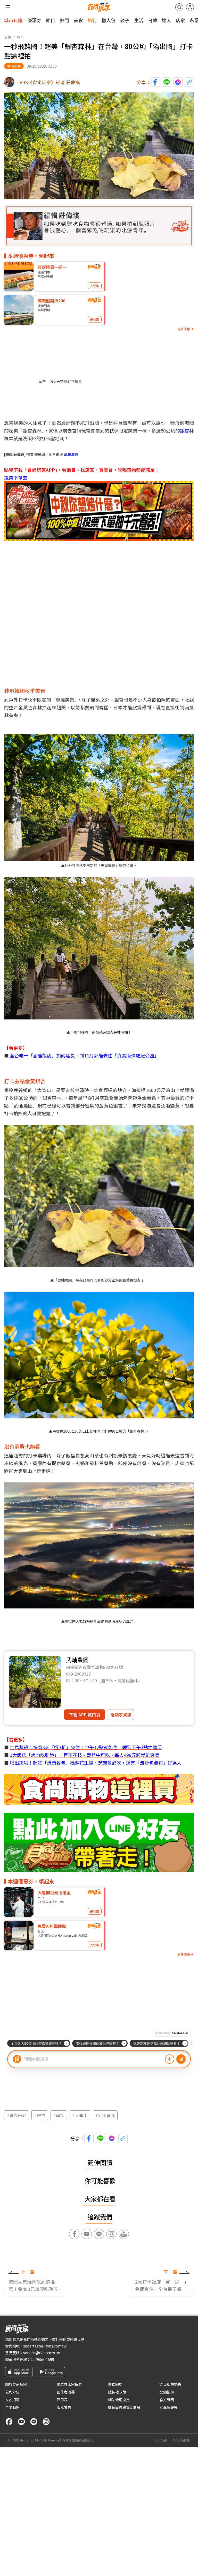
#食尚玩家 (16, 2115)
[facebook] (9, 2422)
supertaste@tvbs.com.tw (45, 2346)
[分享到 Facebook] (155, 82)
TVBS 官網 (160, 2440)
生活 (139, 20)
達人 (167, 20)
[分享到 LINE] (167, 82)
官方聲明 (167, 2400)
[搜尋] (179, 7)
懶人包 (109, 20)
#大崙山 (80, 2115)
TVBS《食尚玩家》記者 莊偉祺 (48, 82)
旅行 (92, 20)
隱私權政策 (117, 2392)
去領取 (95, 286)
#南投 (59, 2115)
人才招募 (12, 2400)
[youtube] (21, 2422)
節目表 (62, 2400)
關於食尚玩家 (16, 2384)
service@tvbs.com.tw (42, 2353)
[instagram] (46, 2422)
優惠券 (34, 20)
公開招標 (167, 2392)
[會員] (190, 7)
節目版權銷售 (170, 2384)
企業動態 (12, 2407)
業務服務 (115, 2384)
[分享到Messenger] (178, 82)
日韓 (153, 20)
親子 (125, 20)
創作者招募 (66, 2392)
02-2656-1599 (42, 2359)
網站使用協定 (119, 2400)
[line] (34, 2422)
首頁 (8, 37)
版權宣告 (64, 2407)
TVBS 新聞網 (181, 2440)
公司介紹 (12, 2392)
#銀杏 (40, 2115)
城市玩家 (13, 20)
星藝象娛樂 (169, 2407)
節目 (51, 20)
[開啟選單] (8, 7)
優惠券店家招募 (69, 2384)
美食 (78, 20)
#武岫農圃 (105, 2115)
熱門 (64, 20)
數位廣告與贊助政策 (124, 2407)
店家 (180, 20)
